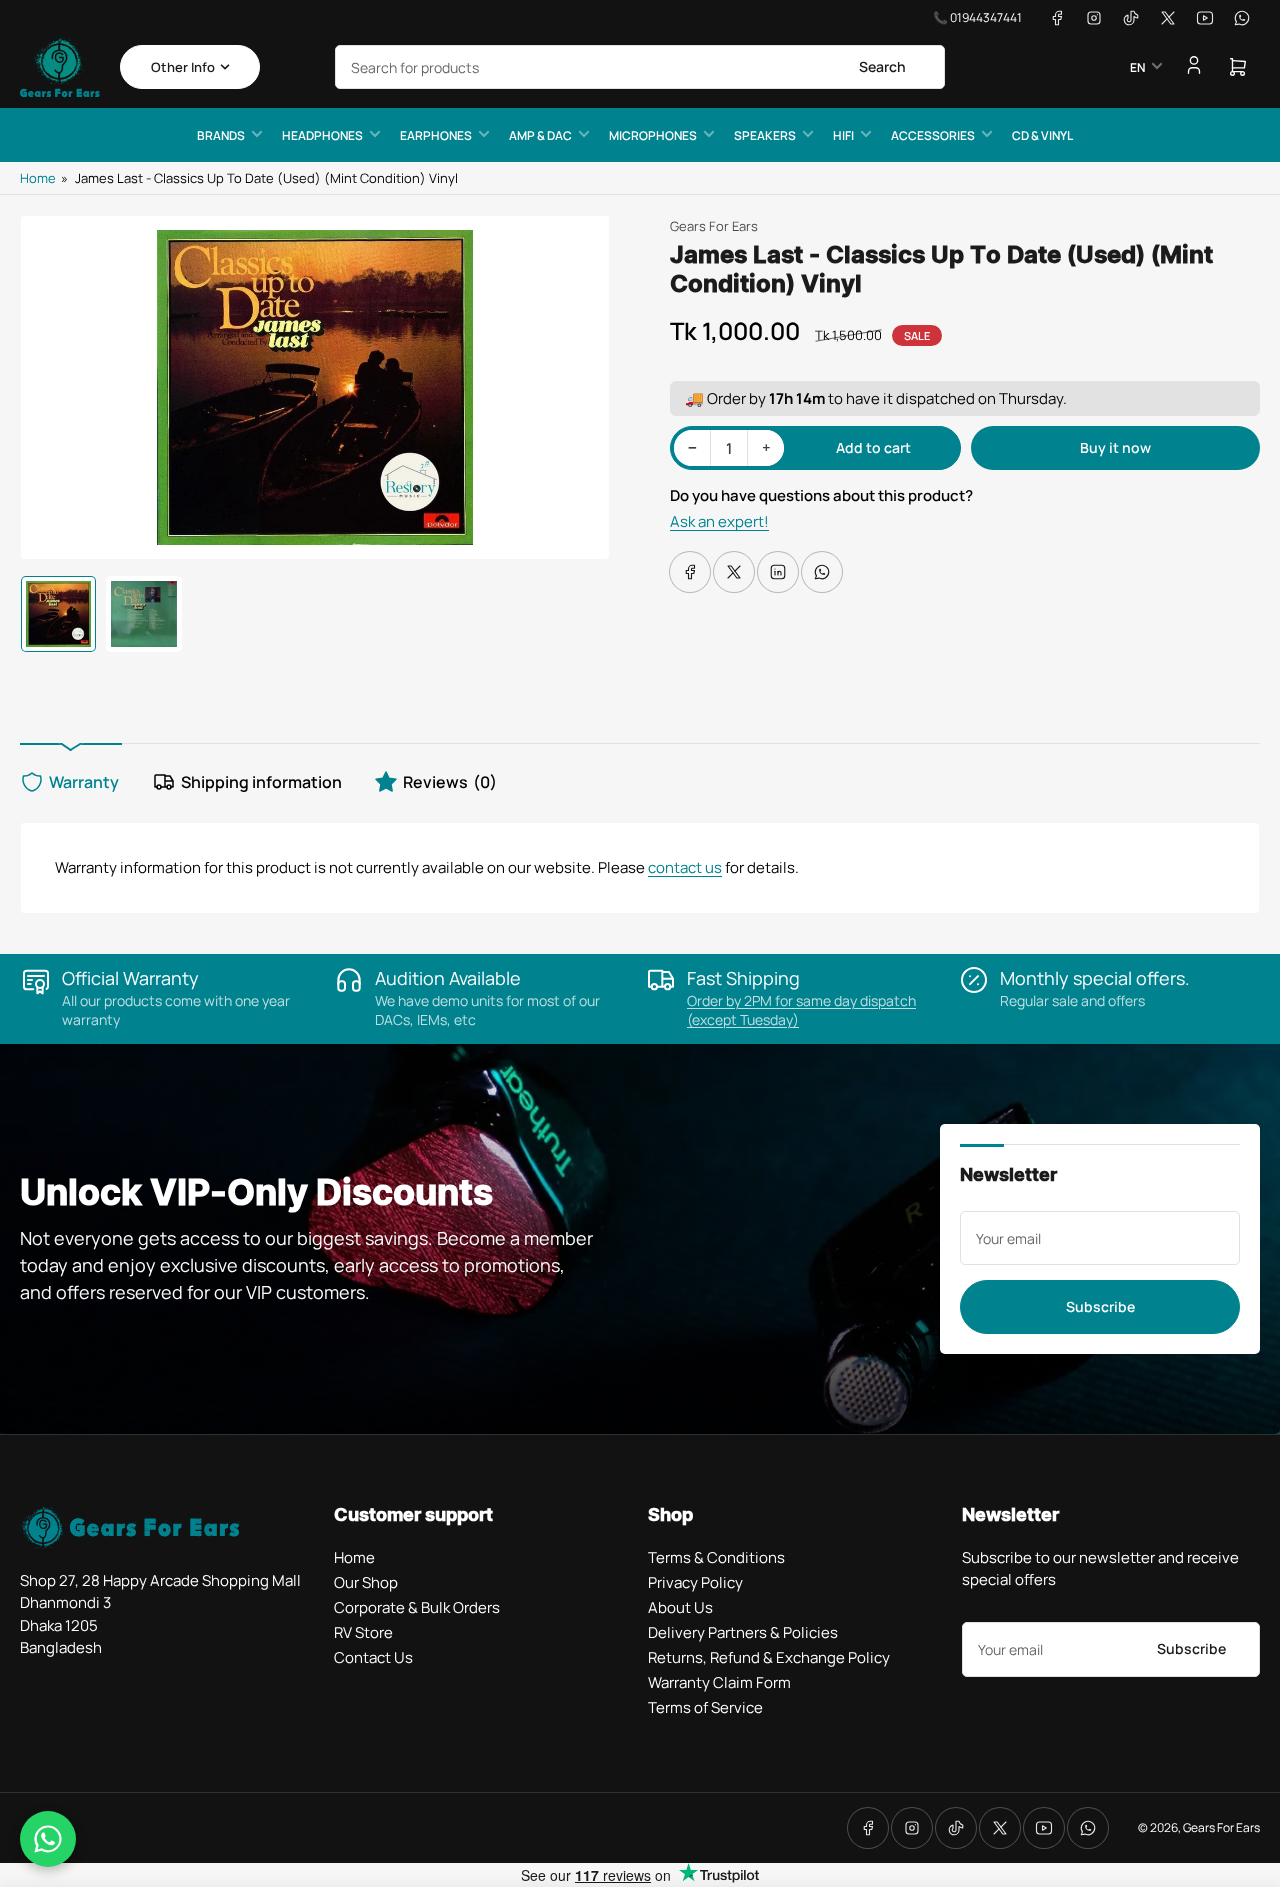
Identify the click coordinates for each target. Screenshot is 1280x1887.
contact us (685, 867)
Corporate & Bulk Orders (417, 1607)
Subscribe (1100, 1306)
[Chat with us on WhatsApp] (48, 1839)
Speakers (765, 135)
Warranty (84, 782)
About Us (680, 1607)
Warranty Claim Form (719, 1682)
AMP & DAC (540, 135)
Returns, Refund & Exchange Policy (769, 1657)
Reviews (450, 782)
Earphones (436, 135)
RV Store (363, 1632)
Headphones (322, 135)
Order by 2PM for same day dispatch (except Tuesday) (801, 1010)
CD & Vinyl (1042, 135)
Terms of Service (705, 1707)
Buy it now (1115, 447)
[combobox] (640, 67)
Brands (221, 135)
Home (38, 178)
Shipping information (261, 782)
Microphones (653, 135)
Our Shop (366, 1582)
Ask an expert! (719, 521)
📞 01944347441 (977, 17)
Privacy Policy (695, 1582)
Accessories (933, 135)
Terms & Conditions (716, 1557)
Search (882, 66)
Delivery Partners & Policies (743, 1632)
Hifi (843, 135)
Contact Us (373, 1657)
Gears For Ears (714, 226)
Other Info (183, 67)
